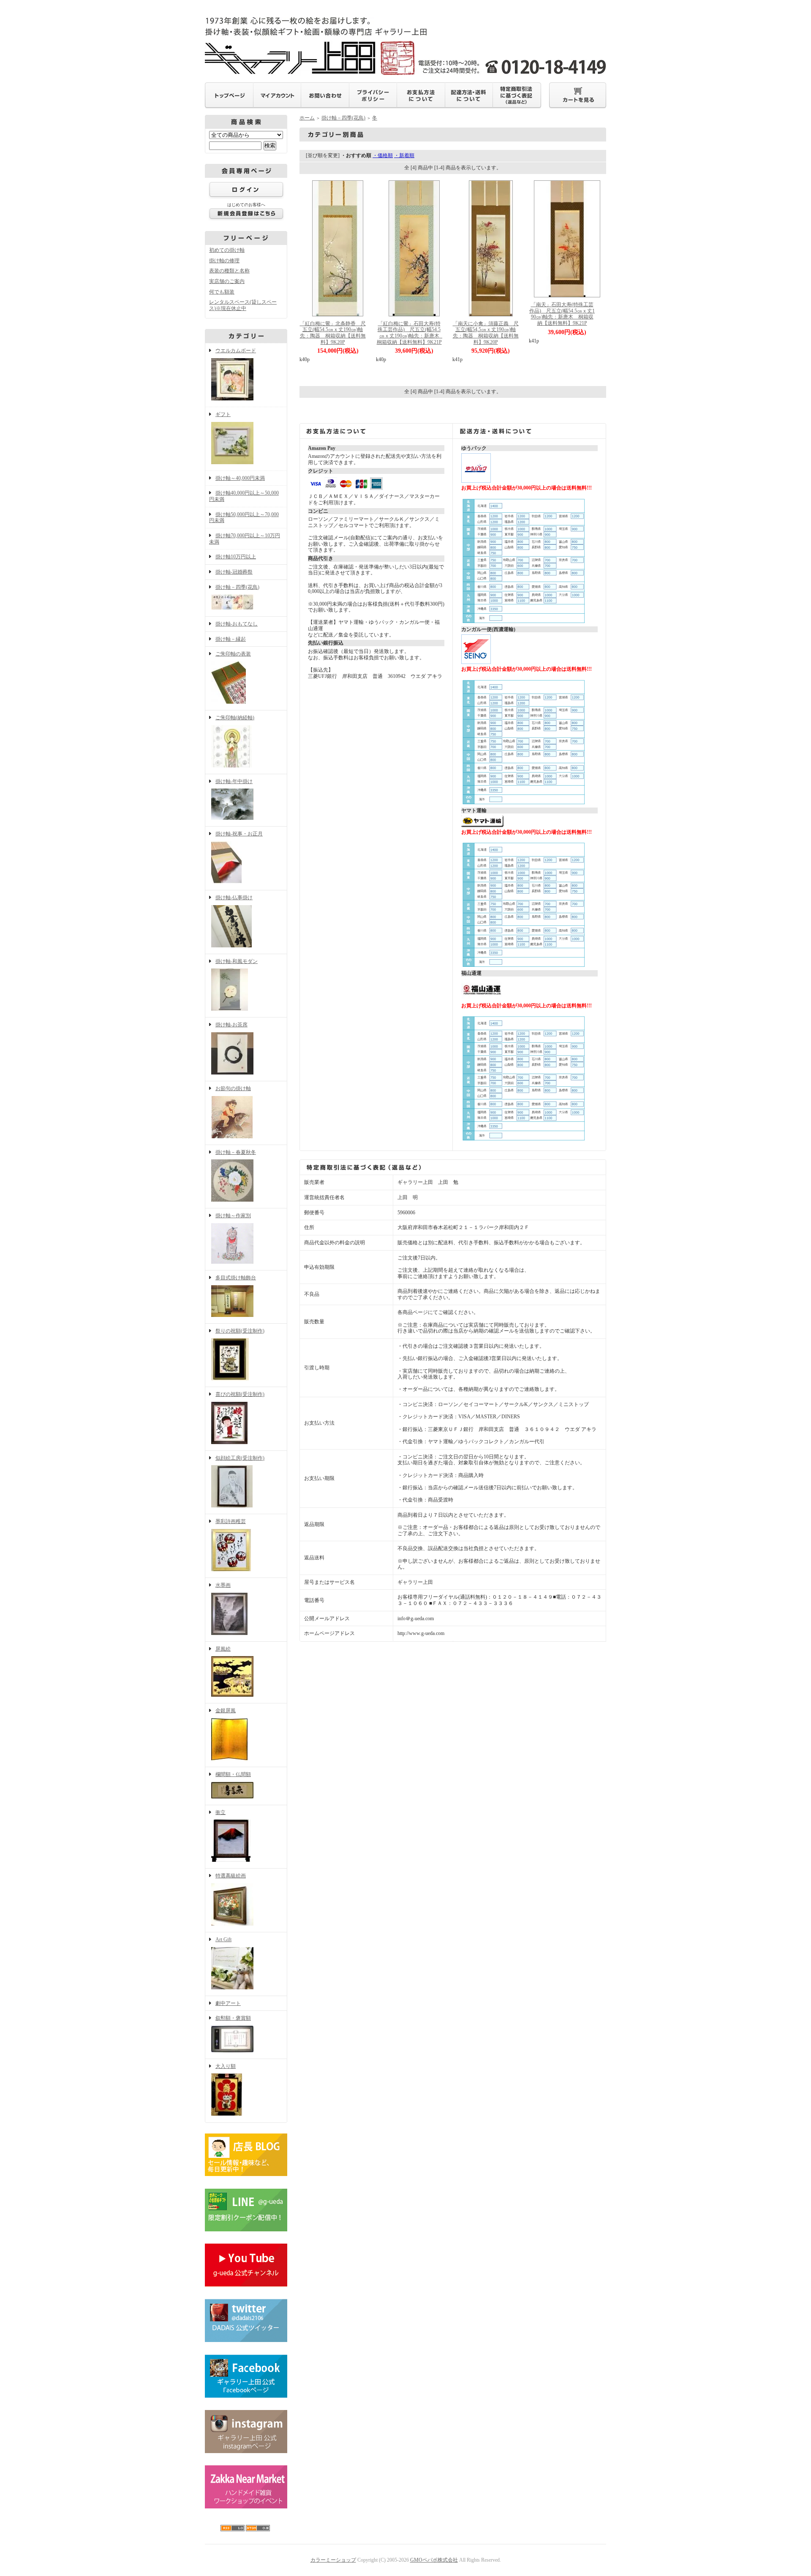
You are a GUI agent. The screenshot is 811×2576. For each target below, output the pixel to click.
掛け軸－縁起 (231, 639)
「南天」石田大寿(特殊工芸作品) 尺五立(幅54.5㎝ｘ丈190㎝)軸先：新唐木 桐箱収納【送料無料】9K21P (562, 314)
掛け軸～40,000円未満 (240, 478)
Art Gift (223, 1939)
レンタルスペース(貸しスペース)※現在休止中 (243, 305)
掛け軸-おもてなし (237, 624)
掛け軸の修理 (224, 261)
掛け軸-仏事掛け (234, 898)
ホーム (307, 118)
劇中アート (228, 2003)
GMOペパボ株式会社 (434, 2560)
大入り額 (226, 2066)
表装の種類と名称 (229, 271)
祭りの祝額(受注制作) (240, 1331)
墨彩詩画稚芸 (231, 1521)
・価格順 (383, 155)
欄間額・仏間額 (233, 1774)
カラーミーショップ (333, 2560)
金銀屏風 (226, 1711)
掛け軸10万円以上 (236, 557)
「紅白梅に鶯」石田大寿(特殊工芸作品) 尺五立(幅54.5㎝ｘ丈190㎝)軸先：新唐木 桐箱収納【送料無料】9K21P (411, 333)
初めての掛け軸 (227, 250)
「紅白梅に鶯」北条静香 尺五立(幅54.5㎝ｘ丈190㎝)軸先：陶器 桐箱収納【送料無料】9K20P (333, 333)
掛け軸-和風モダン (237, 961)
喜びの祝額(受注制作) (240, 1394)
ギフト (223, 414)
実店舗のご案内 (227, 281)
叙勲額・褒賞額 (233, 2018)
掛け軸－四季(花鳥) (237, 587)
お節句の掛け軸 (233, 1088)
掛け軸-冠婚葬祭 (234, 572)
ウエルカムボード (236, 351)
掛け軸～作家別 (233, 1216)
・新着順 (404, 155)
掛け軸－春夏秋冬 (236, 1152)
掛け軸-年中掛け (234, 781)
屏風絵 (223, 1649)
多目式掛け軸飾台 (236, 1278)
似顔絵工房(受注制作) (240, 1458)
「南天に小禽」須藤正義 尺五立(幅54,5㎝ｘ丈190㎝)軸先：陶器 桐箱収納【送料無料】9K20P (486, 333)
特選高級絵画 (231, 1876)
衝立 (220, 1812)
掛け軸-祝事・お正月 (239, 834)
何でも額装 (222, 292)
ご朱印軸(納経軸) (235, 718)
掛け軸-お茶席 (231, 1025)
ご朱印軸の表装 (233, 654)
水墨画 (223, 1585)
